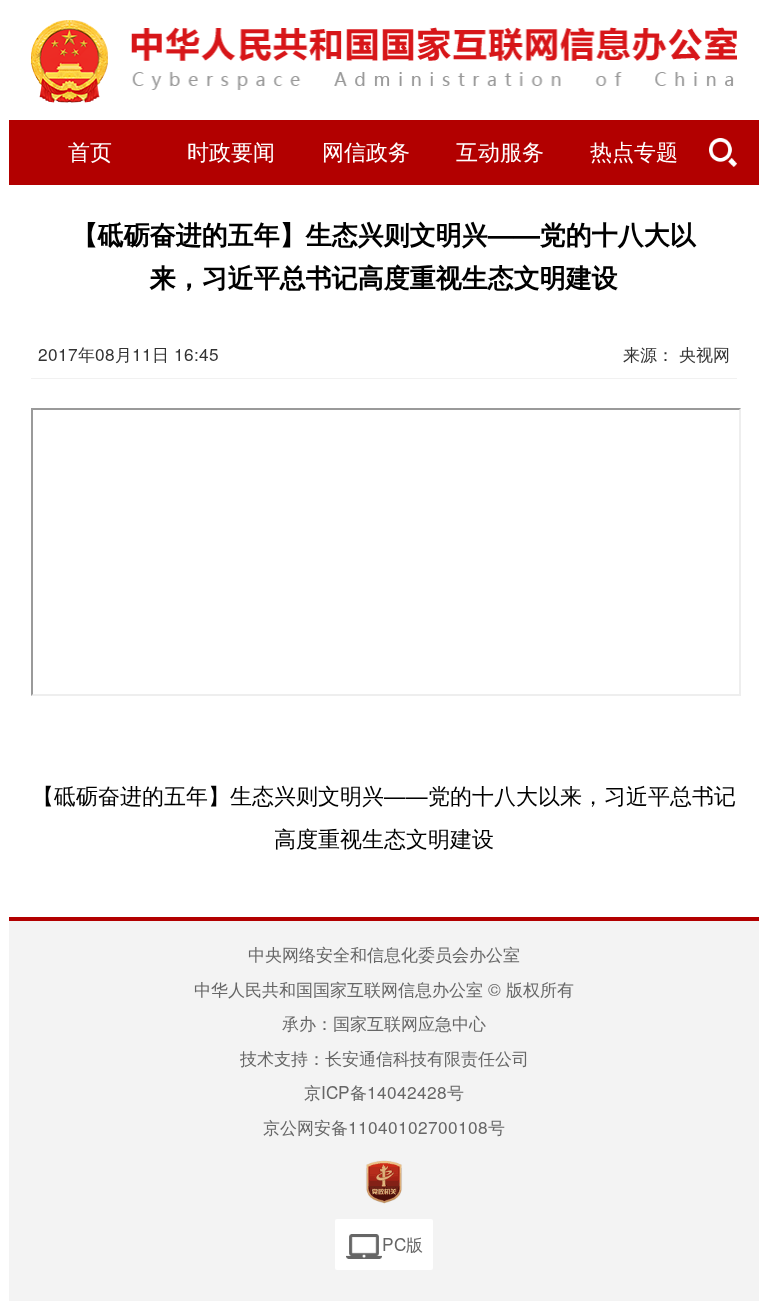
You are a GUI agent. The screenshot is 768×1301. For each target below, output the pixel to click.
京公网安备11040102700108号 (384, 1126)
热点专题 (634, 153)
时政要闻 (231, 153)
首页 (90, 153)
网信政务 (366, 153)
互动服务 (500, 153)
